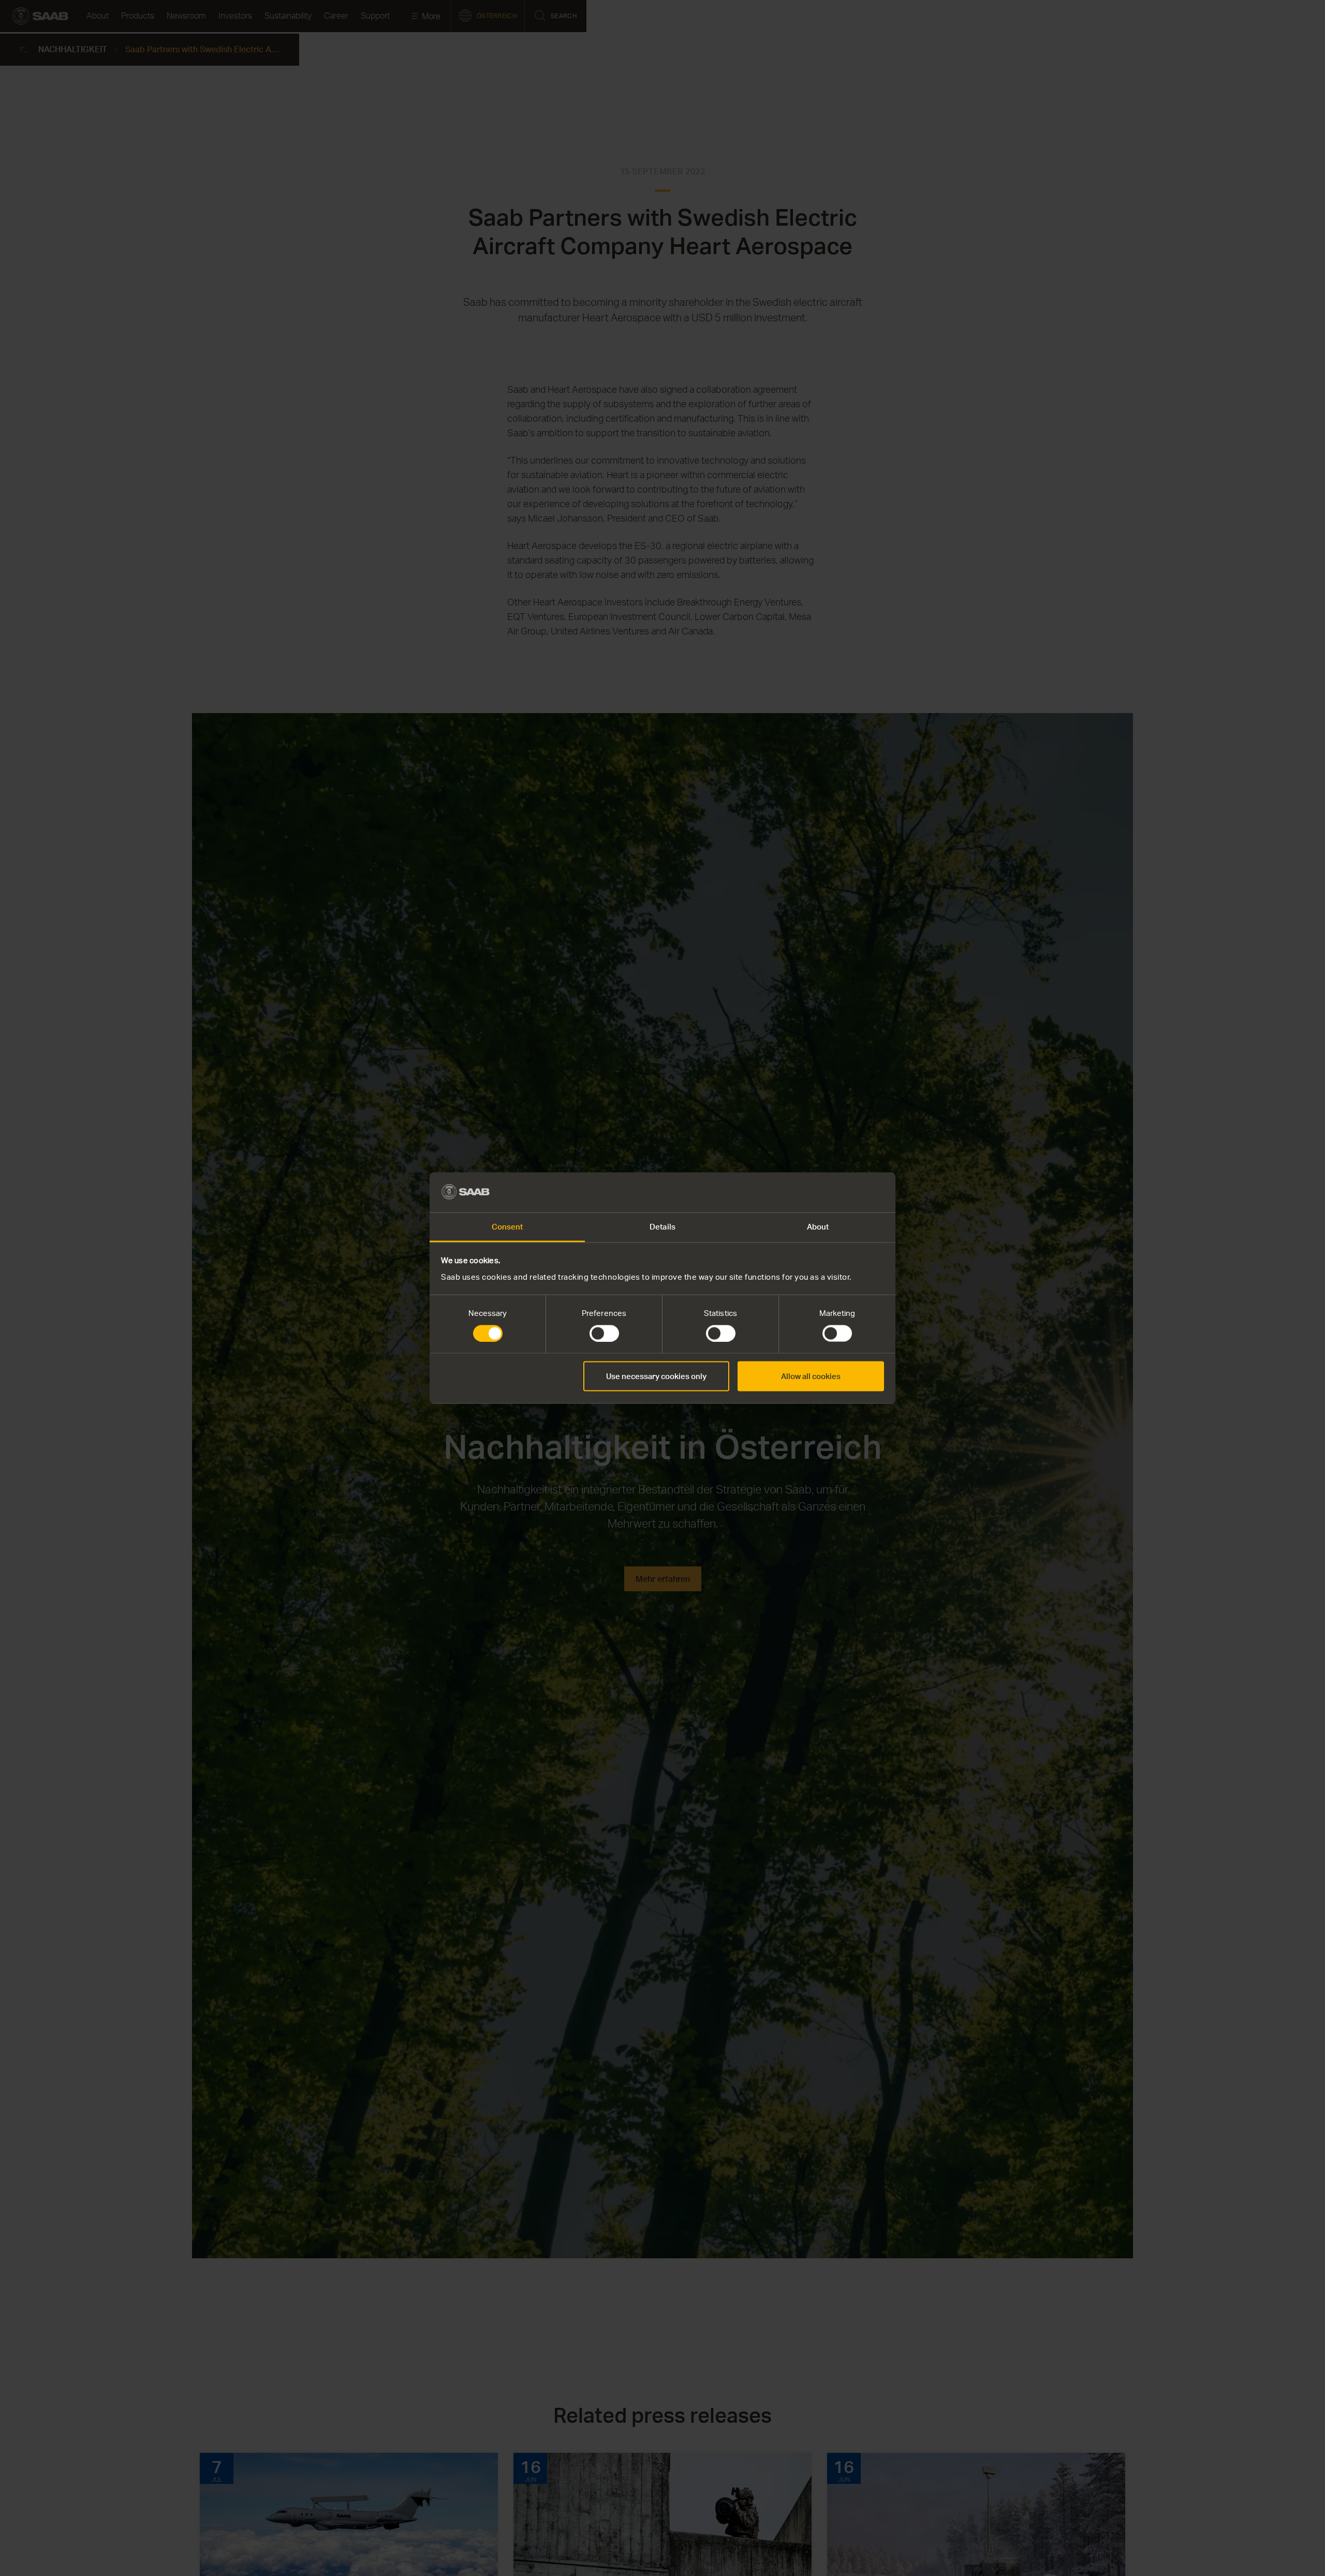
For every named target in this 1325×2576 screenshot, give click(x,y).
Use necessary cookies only (656, 1376)
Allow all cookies (811, 1376)
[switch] (604, 1334)
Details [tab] (662, 1226)
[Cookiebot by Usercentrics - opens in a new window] (839, 1192)
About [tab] (818, 1226)
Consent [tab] (507, 1226)
